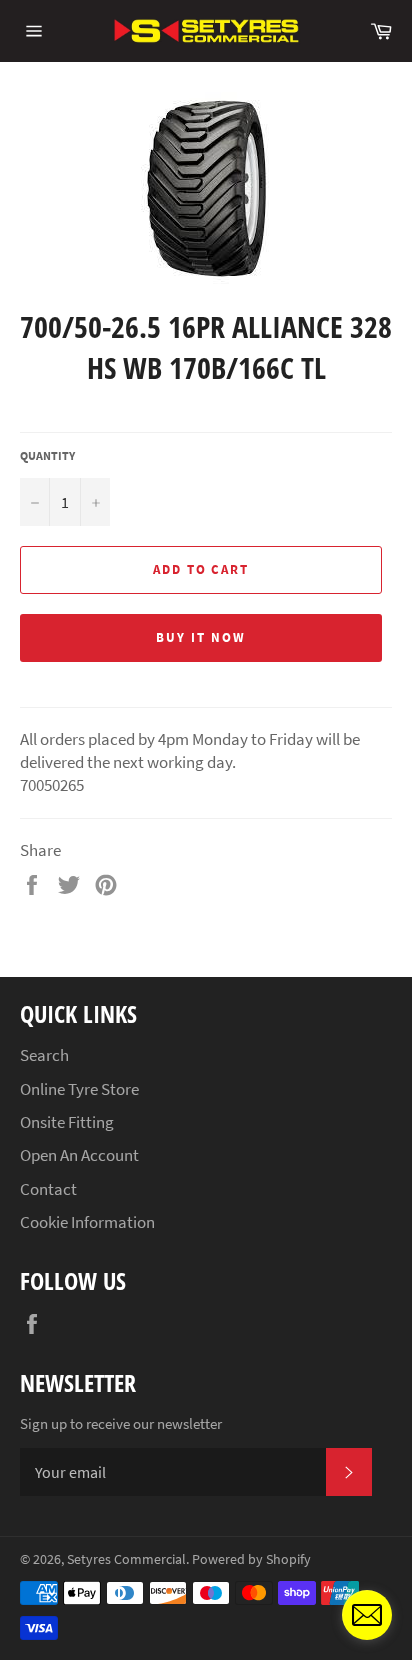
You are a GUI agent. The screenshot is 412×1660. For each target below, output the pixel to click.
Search (44, 1055)
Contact (48, 1189)
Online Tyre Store (79, 1089)
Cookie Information (87, 1222)
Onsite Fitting (67, 1122)
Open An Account (79, 1155)
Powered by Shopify (251, 1559)
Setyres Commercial (126, 1559)
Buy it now (201, 637)
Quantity (47, 455)
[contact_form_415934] (367, 1615)
